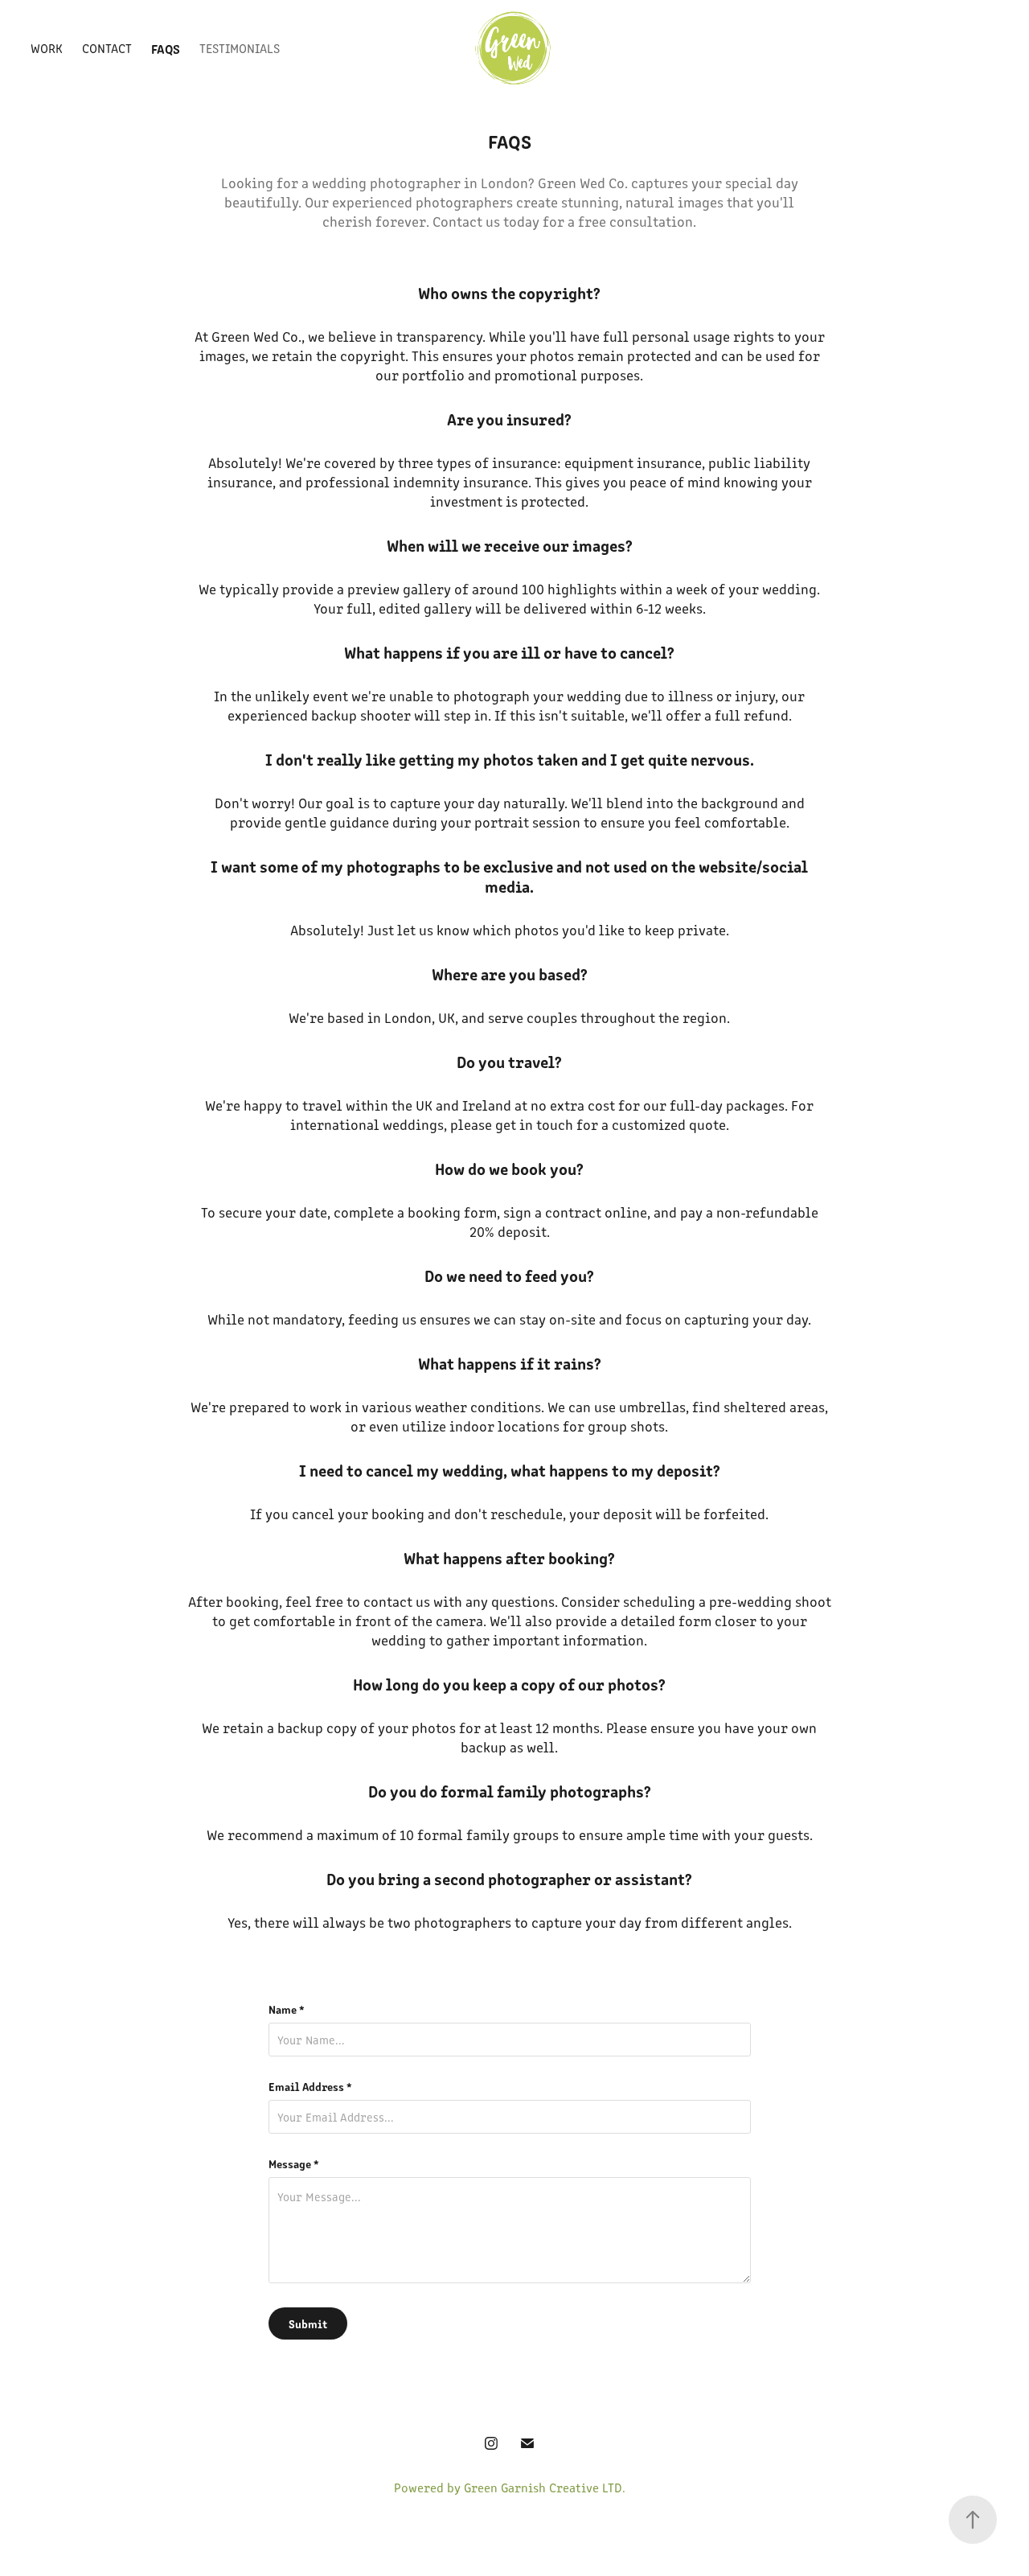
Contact (107, 48)
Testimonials (240, 48)
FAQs (166, 48)
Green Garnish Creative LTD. (545, 2487)
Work (47, 48)
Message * (294, 2163)
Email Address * (310, 2086)
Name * (287, 2009)
